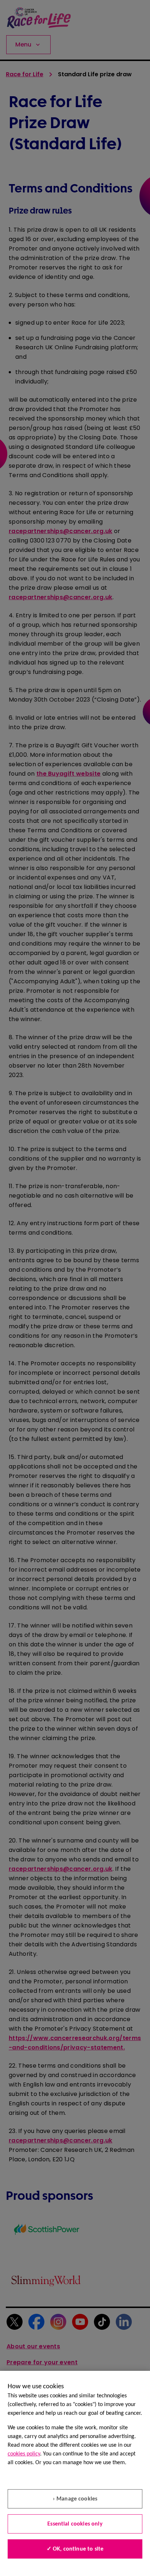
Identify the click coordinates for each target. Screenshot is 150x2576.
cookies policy (24, 2454)
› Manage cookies (75, 2499)
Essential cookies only (75, 2524)
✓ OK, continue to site (75, 2549)
